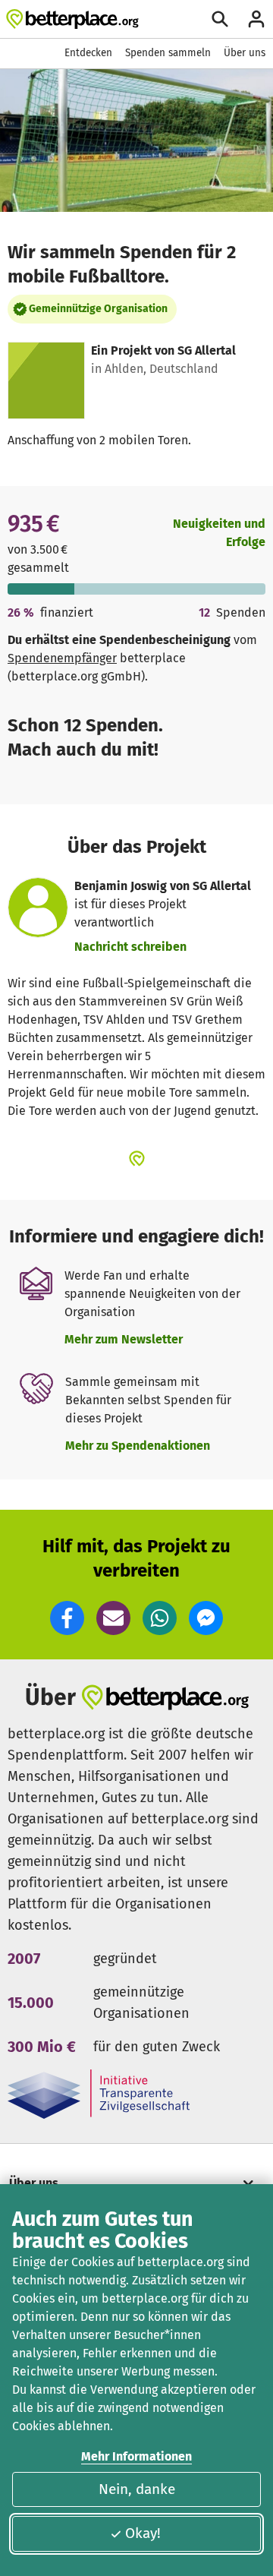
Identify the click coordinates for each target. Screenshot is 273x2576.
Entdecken (88, 53)
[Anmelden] (256, 19)
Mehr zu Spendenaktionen (138, 1446)
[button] (67, 1618)
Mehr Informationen (136, 2456)
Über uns (245, 53)
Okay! (143, 2533)
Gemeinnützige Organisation (98, 309)
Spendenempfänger (62, 658)
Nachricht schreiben (130, 947)
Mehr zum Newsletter (124, 1339)
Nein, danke (137, 2489)
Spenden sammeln (168, 53)
